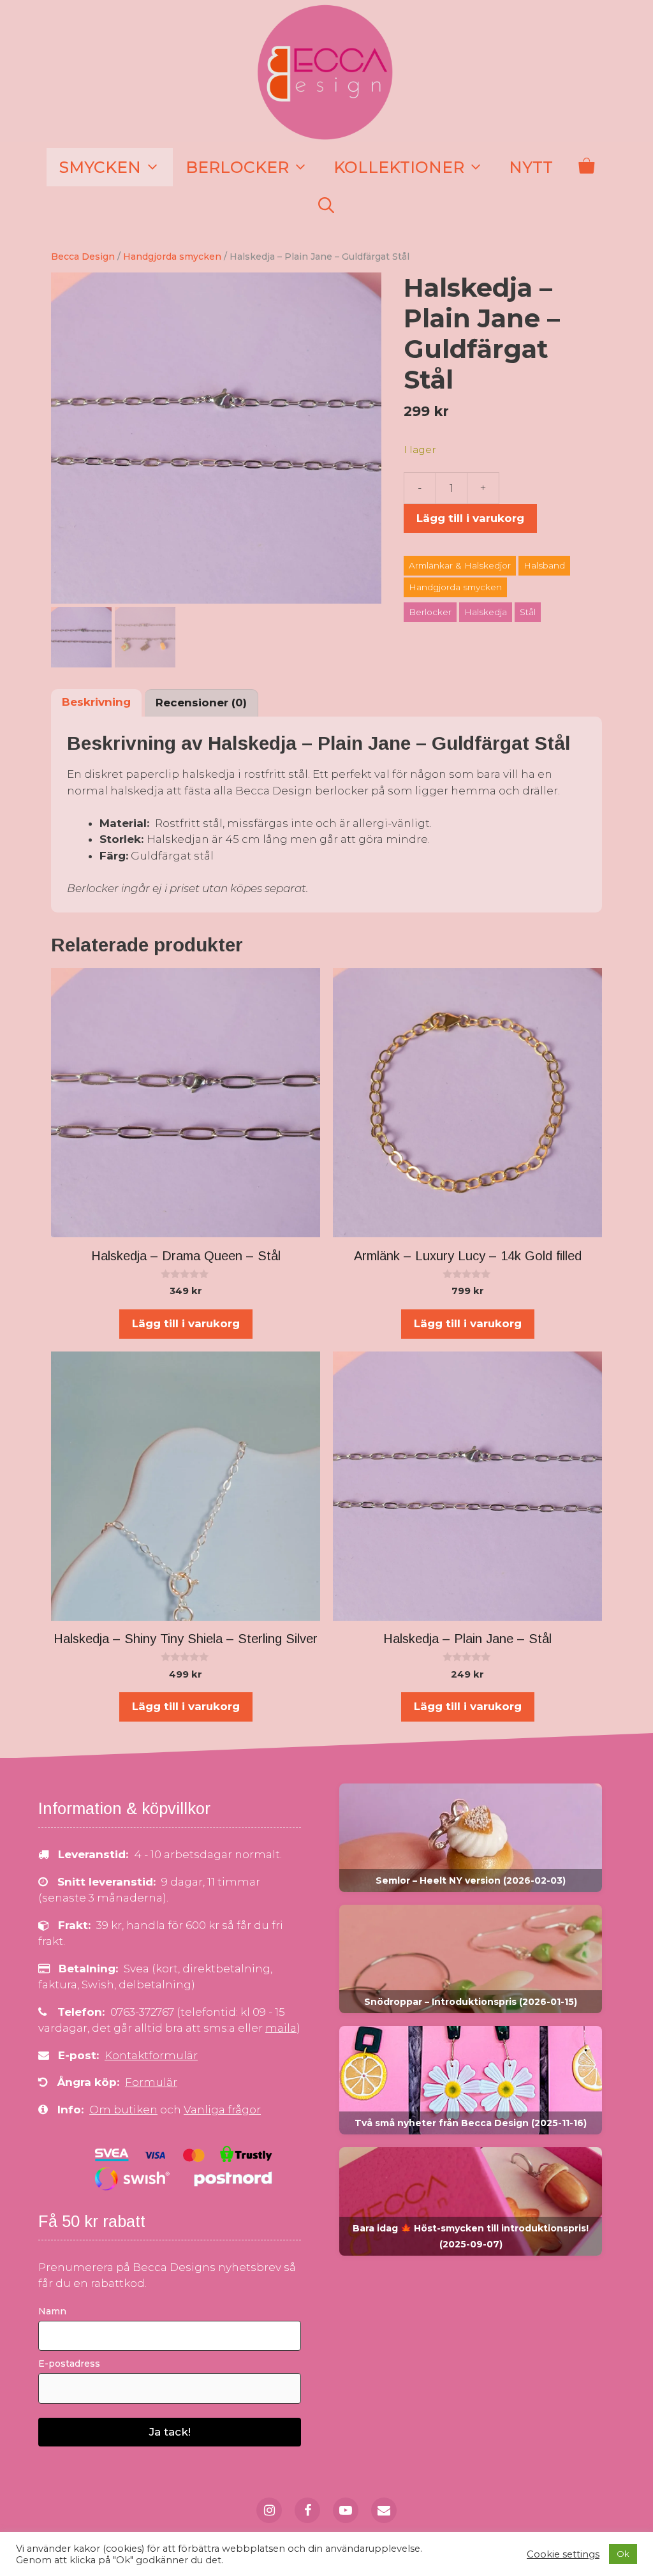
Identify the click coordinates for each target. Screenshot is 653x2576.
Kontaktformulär (151, 2055)
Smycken (100, 167)
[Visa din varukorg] (586, 167)
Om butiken (123, 2110)
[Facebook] (307, 2510)
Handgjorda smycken (172, 257)
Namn (52, 2311)
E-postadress (69, 2364)
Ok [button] (623, 2554)
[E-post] (384, 2510)
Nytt (531, 167)
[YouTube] (346, 2510)
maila (281, 2028)
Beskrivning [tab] (96, 702)
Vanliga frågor (222, 2110)
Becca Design (83, 257)
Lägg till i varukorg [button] (186, 1323)
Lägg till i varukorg (470, 518)
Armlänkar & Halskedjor (460, 565)
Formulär (151, 2082)
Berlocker (237, 167)
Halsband (544, 565)
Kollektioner (399, 167)
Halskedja (486, 612)
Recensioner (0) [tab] (201, 703)
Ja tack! (170, 2432)
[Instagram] (269, 2510)
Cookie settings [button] (563, 2554)
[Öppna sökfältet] (326, 205)
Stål (528, 612)
